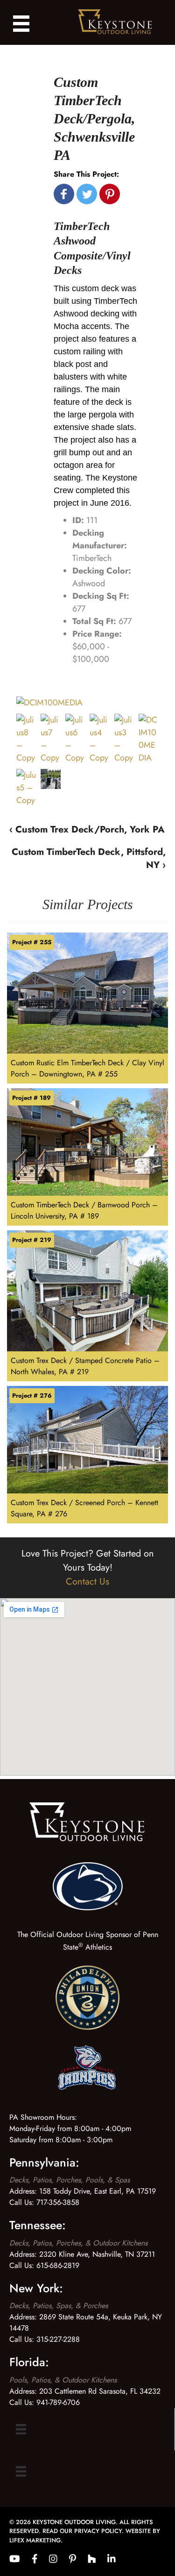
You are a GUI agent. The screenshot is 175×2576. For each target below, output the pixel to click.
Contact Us (87, 1582)
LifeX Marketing (35, 2540)
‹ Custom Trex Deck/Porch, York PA (87, 829)
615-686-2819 (58, 2265)
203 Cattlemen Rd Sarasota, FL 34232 (100, 2391)
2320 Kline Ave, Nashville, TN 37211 (97, 2254)
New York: (36, 2288)
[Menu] (21, 2429)
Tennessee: (38, 2225)
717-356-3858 (58, 2202)
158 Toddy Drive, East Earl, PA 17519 (98, 2191)
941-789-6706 (58, 2402)
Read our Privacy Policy (82, 2531)
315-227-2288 (58, 2339)
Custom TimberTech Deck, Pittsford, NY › (89, 858)
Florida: (29, 2362)
